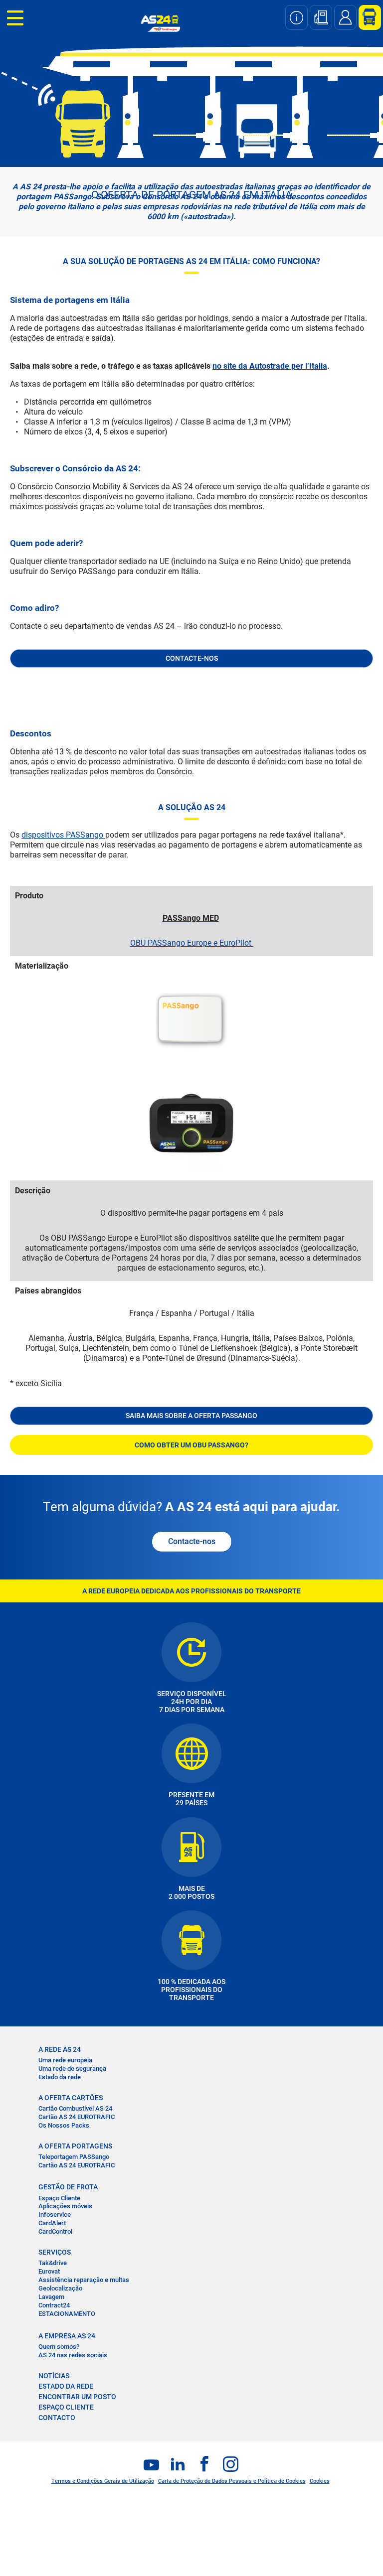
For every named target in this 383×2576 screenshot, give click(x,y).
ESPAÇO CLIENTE (66, 2407)
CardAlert (52, 2223)
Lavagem (51, 2297)
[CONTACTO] (345, 17)
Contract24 (54, 2305)
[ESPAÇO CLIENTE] (366, 17)
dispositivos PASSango (63, 835)
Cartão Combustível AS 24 (75, 2108)
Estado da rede (60, 2077)
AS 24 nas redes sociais (73, 2355)
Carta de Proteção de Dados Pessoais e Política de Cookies (232, 2481)
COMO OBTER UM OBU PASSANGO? (191, 1445)
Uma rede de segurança (72, 2069)
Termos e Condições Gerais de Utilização (103, 2481)
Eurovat (49, 2271)
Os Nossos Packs (64, 2125)
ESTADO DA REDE (66, 2386)
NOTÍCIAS (54, 2376)
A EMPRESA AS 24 (67, 2336)
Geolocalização (60, 2288)
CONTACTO (57, 2418)
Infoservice (55, 2215)
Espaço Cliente (59, 2198)
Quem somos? (59, 2347)
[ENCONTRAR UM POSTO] (321, 17)
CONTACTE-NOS (192, 658)
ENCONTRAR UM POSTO (77, 2397)
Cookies (320, 2481)
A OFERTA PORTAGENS (75, 2146)
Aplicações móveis (65, 2206)
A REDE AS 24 (60, 2049)
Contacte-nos (192, 1541)
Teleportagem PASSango (74, 2157)
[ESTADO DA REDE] (296, 17)
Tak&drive (53, 2263)
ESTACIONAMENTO (67, 2314)
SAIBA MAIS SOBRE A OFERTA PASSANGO (191, 1416)
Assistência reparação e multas (84, 2280)
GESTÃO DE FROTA (68, 2187)
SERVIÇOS (55, 2252)
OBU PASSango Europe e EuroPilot (192, 943)
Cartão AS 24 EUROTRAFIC (77, 2117)
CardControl (55, 2231)
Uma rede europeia (65, 2060)
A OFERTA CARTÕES (71, 2098)
